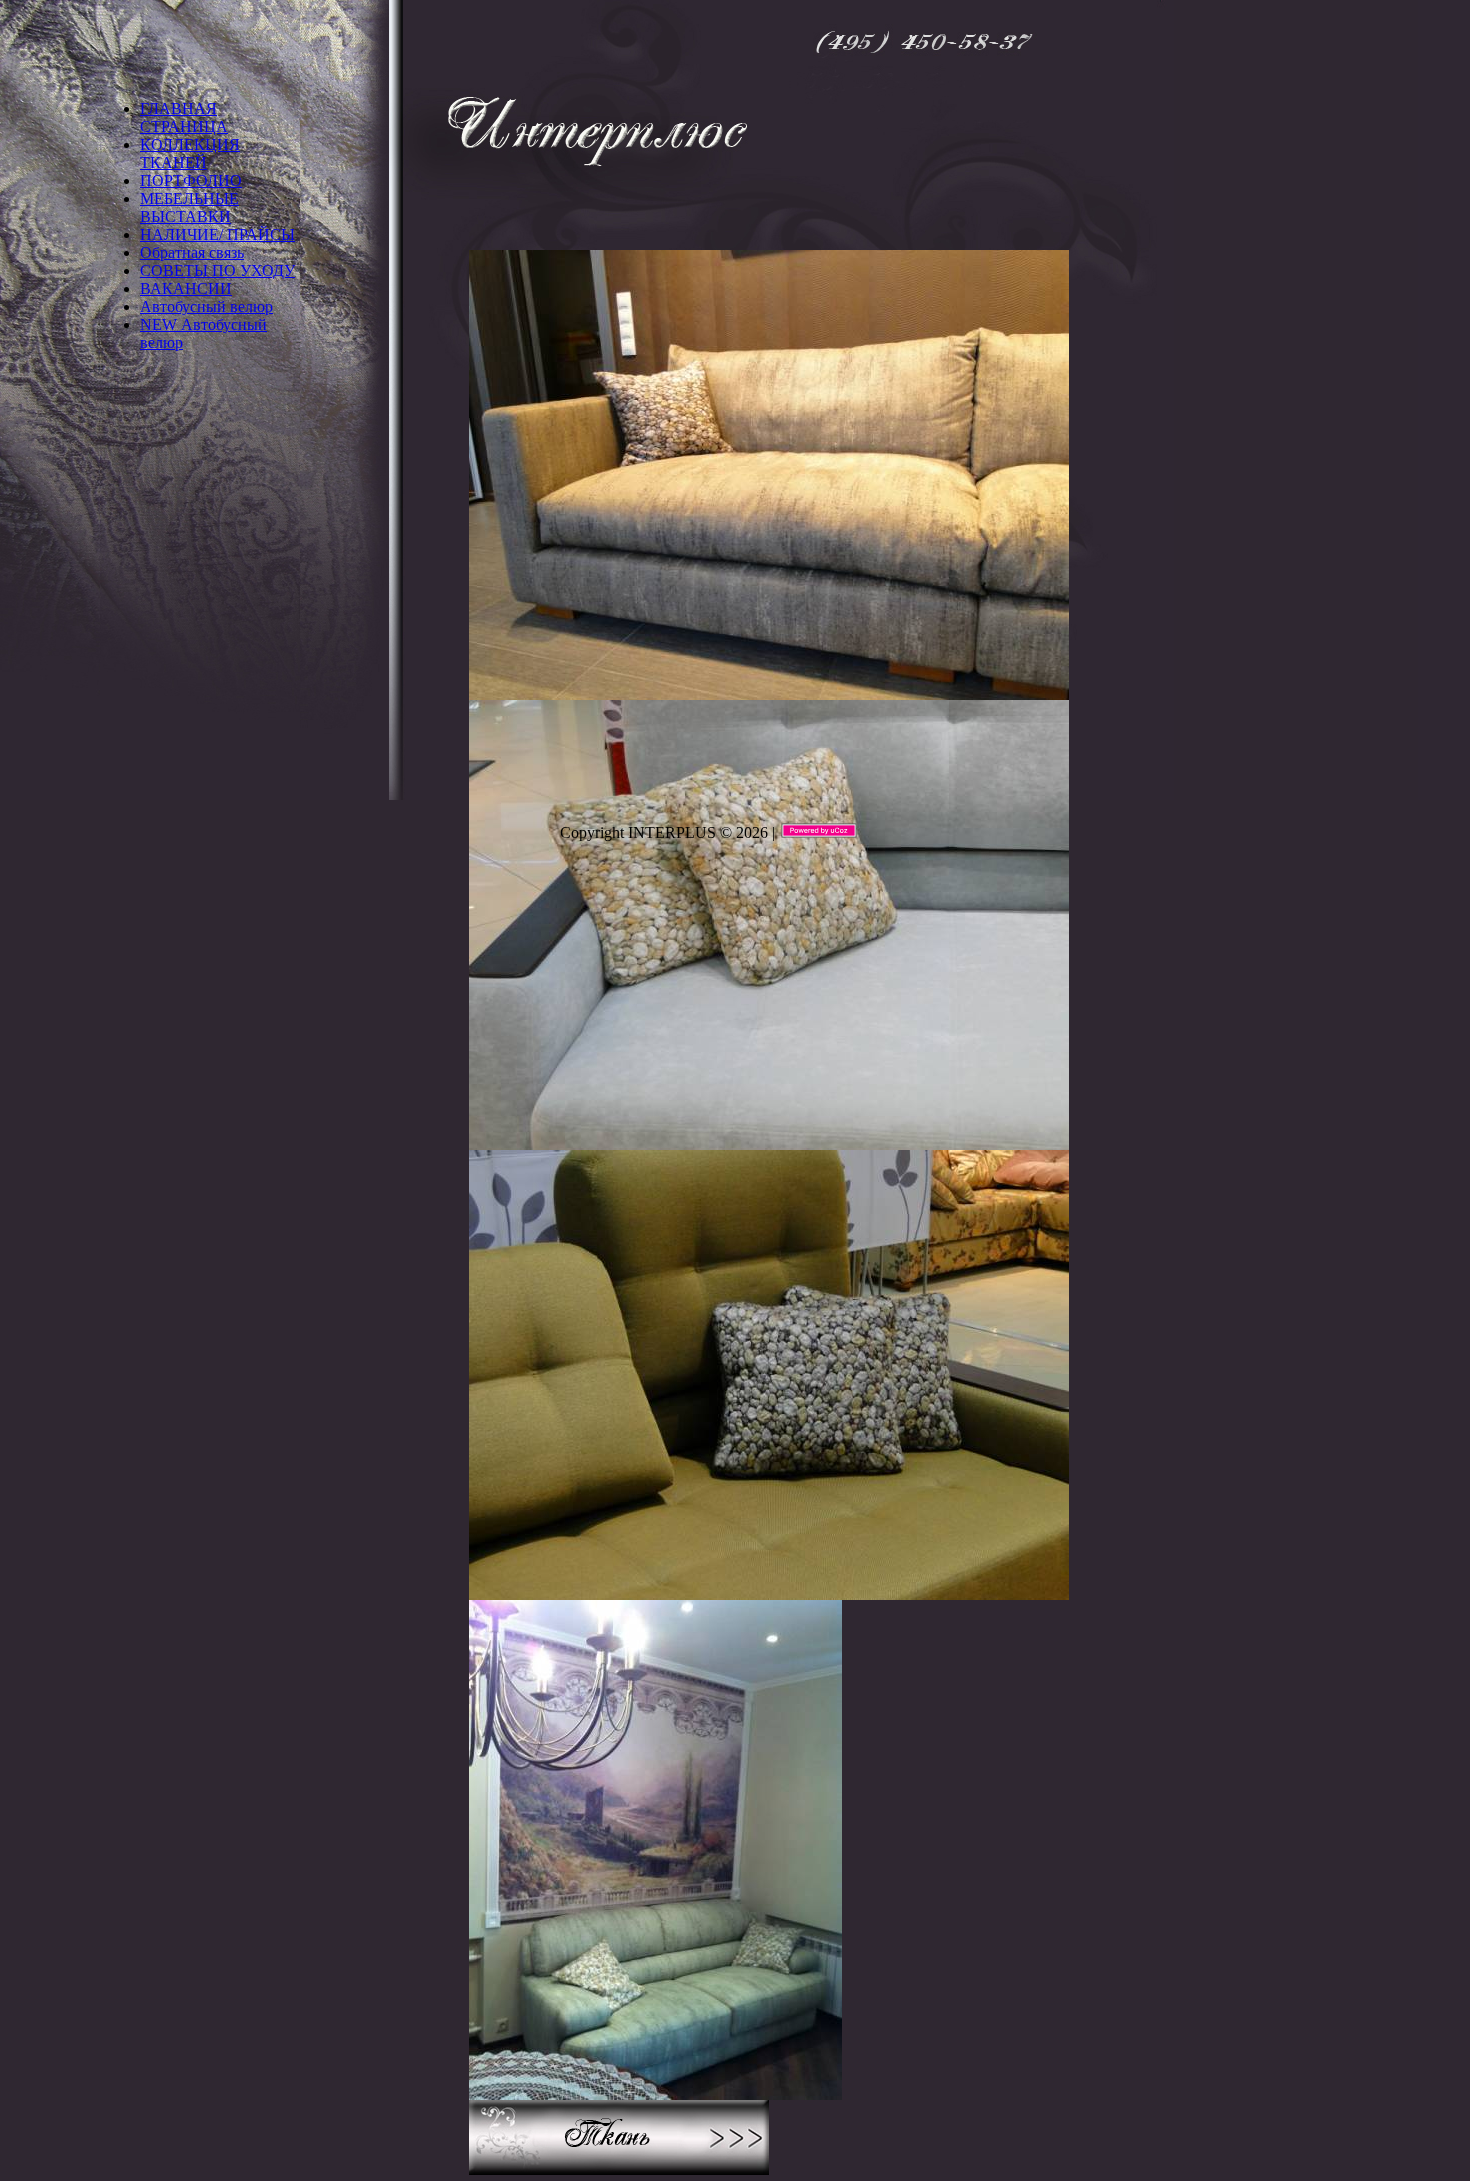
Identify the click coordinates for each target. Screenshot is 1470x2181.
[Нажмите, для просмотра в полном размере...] (769, 691)
